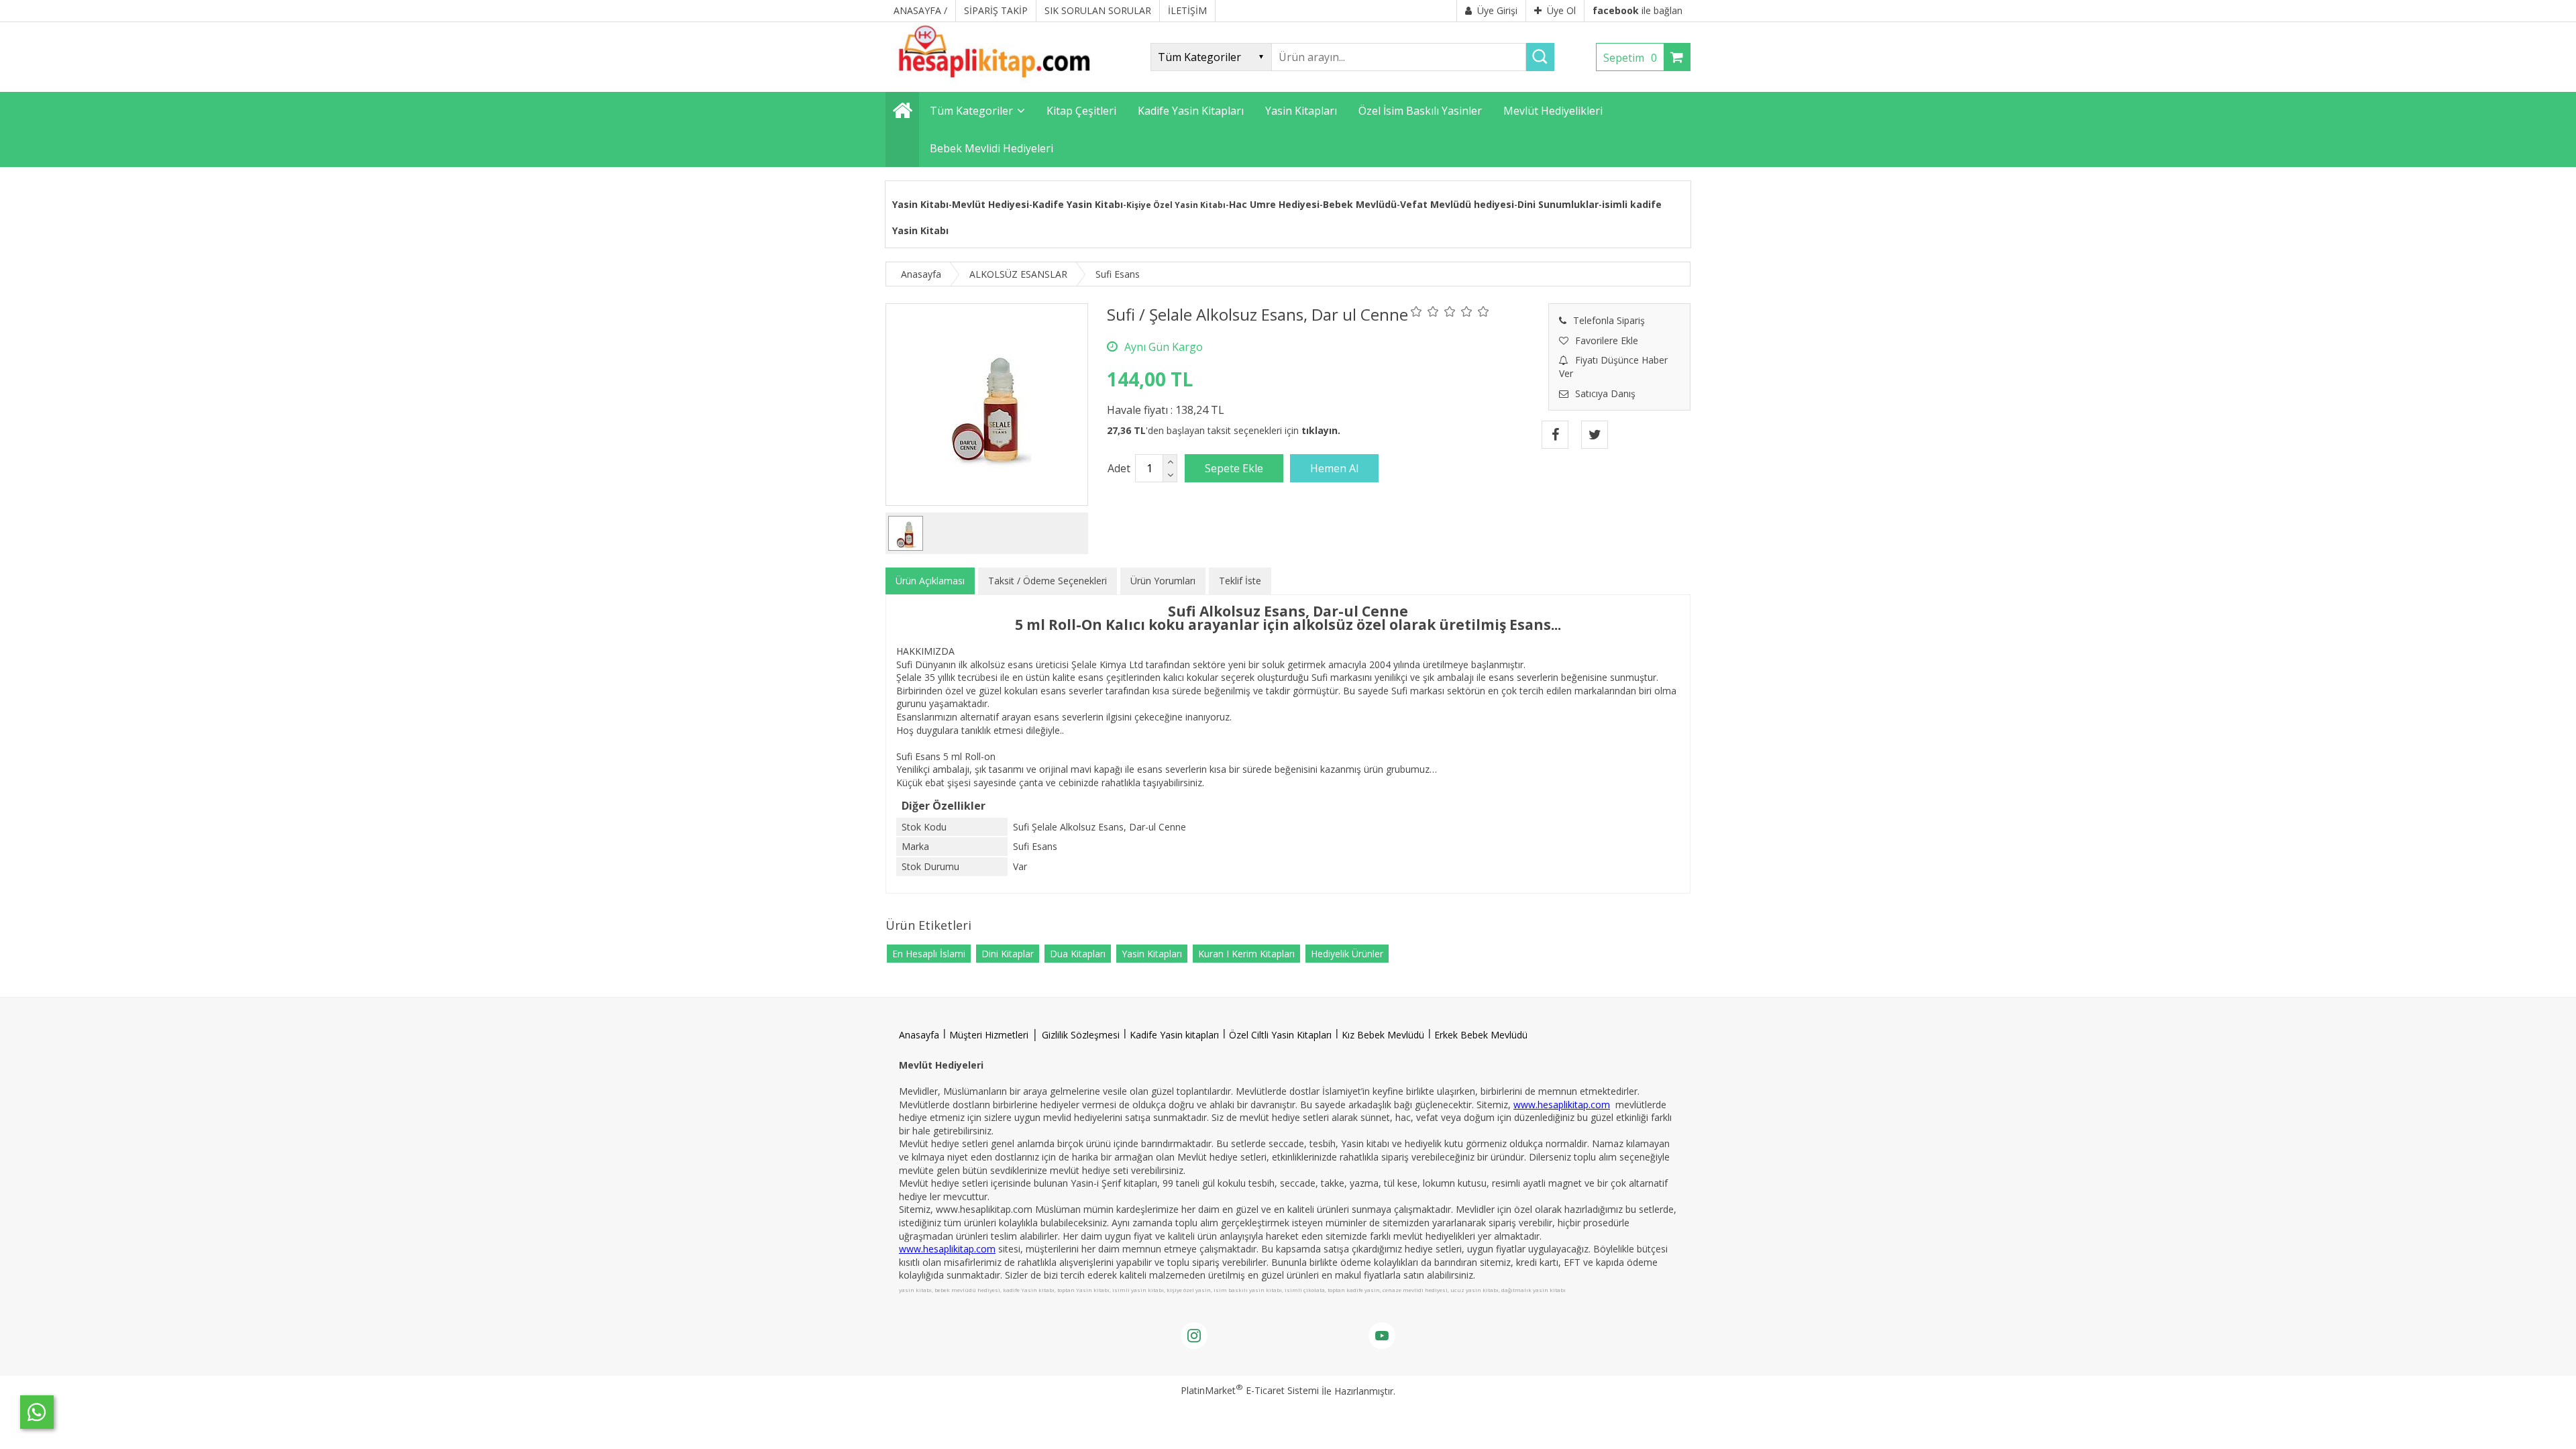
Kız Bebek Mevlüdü (1383, 1035)
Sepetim (1630, 58)
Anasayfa (919, 1035)
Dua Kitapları (1078, 954)
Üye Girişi (1497, 10)
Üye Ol (1561, 10)
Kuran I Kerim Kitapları (1246, 954)
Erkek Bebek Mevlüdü (1481, 1035)
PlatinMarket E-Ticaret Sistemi (1250, 1390)
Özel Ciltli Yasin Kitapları (1280, 1035)
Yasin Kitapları (1152, 954)
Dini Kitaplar (1008, 954)
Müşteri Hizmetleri (989, 1035)
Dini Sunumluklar (1558, 204)
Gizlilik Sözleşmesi (1081, 1035)
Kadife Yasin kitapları (1174, 1035)
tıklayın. (1321, 430)
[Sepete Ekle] (1234, 468)
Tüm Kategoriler (971, 111)
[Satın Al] (1334, 468)
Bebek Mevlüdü (1360, 204)
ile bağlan (1638, 10)
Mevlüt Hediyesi (990, 204)
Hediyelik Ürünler (1347, 954)
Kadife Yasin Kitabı (1078, 204)
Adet (1119, 468)
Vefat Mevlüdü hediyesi (1457, 204)
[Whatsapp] (37, 1412)
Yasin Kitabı (920, 204)
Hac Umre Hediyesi (1274, 204)
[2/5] (1425, 311)
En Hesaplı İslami (929, 954)
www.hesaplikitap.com (1562, 1105)
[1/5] (1416, 311)
